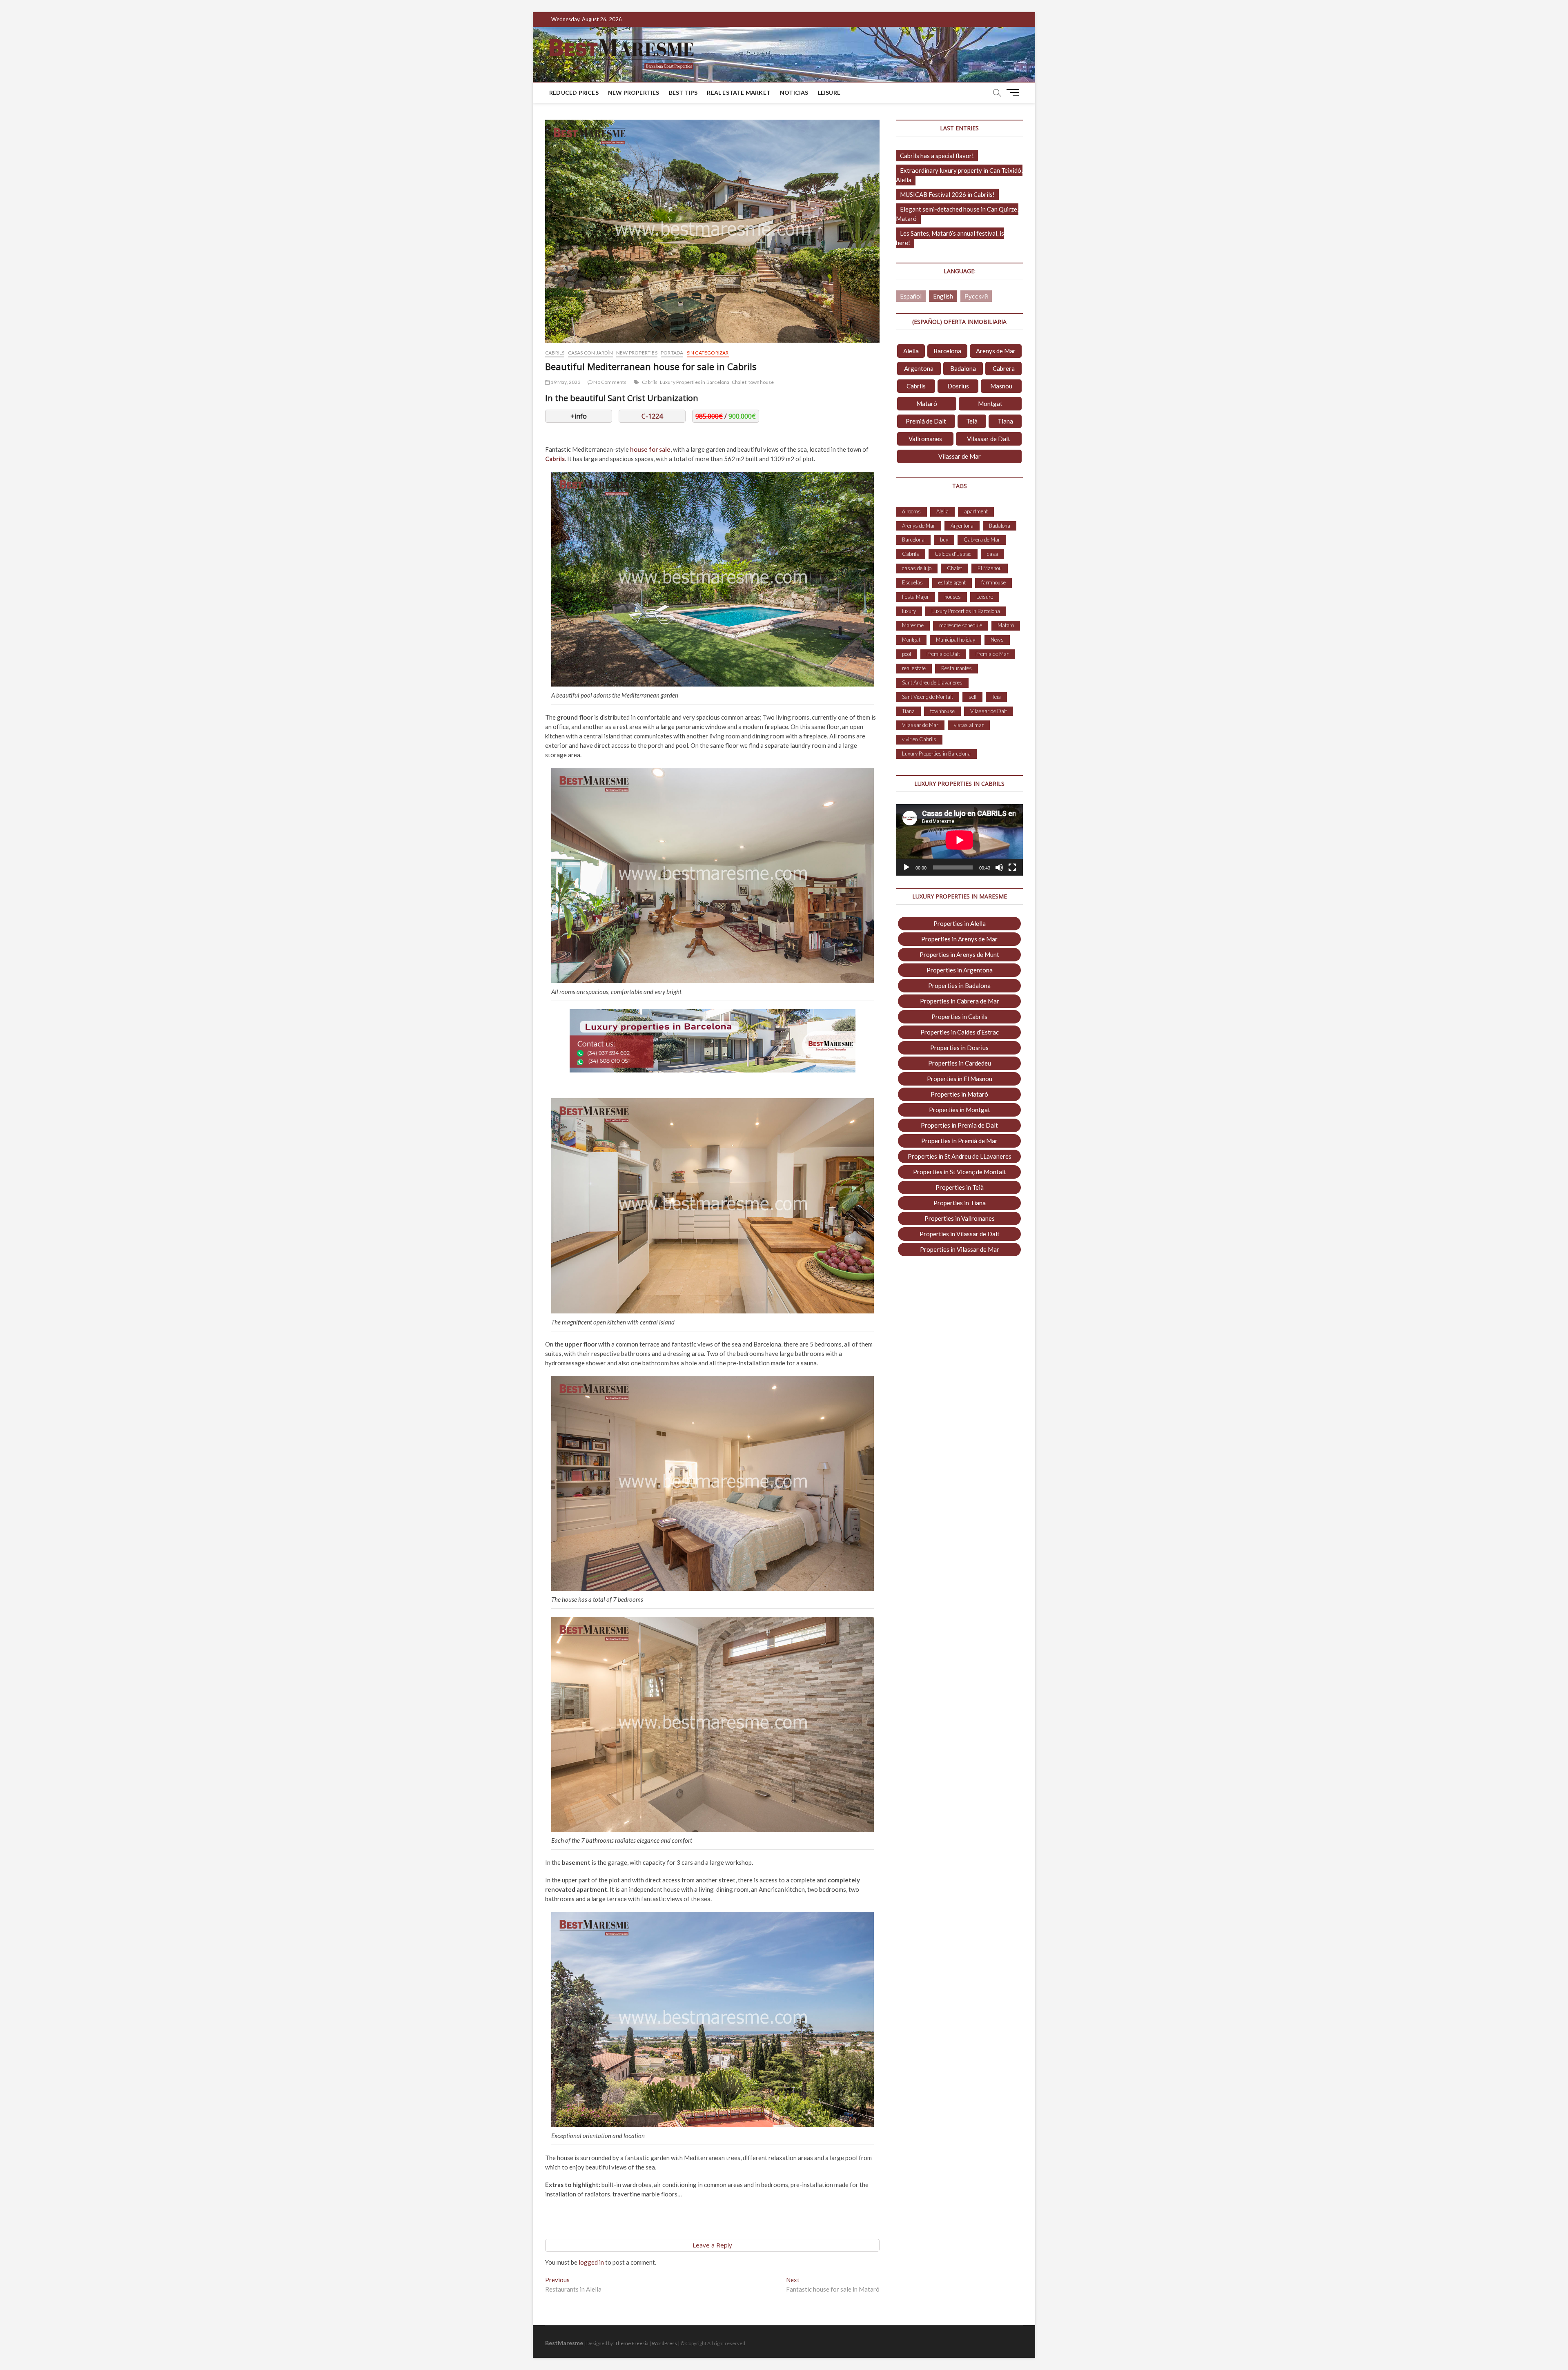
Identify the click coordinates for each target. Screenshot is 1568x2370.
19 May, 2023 (565, 382)
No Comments (609, 382)
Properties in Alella (960, 923)
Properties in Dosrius (959, 1048)
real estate (914, 668)
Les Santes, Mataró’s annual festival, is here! (950, 238)
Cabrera (1004, 368)
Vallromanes (925, 439)
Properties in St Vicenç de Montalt (960, 1172)
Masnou (1001, 386)
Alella (911, 351)
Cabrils (555, 353)
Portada (672, 353)
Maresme (913, 625)
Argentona (919, 368)
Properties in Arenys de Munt (959, 954)
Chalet (739, 382)
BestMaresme (564, 2343)
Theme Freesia (632, 2343)
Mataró (927, 404)
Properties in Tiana (960, 1203)
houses (953, 597)
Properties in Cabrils (959, 1017)
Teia (996, 697)
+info (579, 416)
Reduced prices (574, 93)
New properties (634, 93)
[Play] (906, 867)
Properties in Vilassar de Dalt (960, 1234)
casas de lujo (917, 568)
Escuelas (912, 582)
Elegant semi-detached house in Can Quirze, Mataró (957, 214)
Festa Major (915, 597)
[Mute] (999, 867)
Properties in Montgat (960, 1110)
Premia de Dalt (943, 654)
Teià (972, 421)
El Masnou (990, 568)
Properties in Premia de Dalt (959, 1125)
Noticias (794, 93)
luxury (909, 611)
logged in (591, 2262)
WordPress (664, 2343)
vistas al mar (969, 725)
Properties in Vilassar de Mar (960, 1249)
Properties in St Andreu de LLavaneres (960, 1156)
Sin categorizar (708, 353)
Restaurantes (957, 668)
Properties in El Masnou (960, 1079)
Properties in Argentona (960, 970)
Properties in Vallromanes (960, 1218)
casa (992, 554)
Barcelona (947, 351)
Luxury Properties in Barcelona (695, 382)
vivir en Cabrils (919, 739)
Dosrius (958, 386)
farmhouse (993, 582)
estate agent (952, 582)
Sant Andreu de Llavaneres (932, 682)
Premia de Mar (992, 654)
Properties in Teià (960, 1187)
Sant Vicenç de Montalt (928, 697)
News (997, 640)
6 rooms (911, 511)
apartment (976, 511)
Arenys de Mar (996, 351)
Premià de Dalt (926, 421)
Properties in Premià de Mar (959, 1141)
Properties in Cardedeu (960, 1063)
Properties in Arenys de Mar (959, 939)
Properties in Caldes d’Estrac (960, 1032)
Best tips (683, 93)
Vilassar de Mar (960, 456)
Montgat (990, 404)
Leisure (829, 93)
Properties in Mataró (959, 1094)
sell (972, 697)
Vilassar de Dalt (989, 439)
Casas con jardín (590, 353)
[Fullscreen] (1012, 867)
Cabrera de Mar (982, 540)
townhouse (761, 382)
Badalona (963, 368)
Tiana (1005, 421)
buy (944, 540)
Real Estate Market (739, 93)
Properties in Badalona (959, 985)
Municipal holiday (955, 640)
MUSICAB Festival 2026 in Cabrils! (947, 194)
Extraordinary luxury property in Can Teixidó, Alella (959, 175)
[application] (959, 840)
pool (906, 654)
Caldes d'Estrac (953, 554)
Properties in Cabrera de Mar (960, 1001)
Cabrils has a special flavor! (937, 156)
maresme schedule (961, 625)
